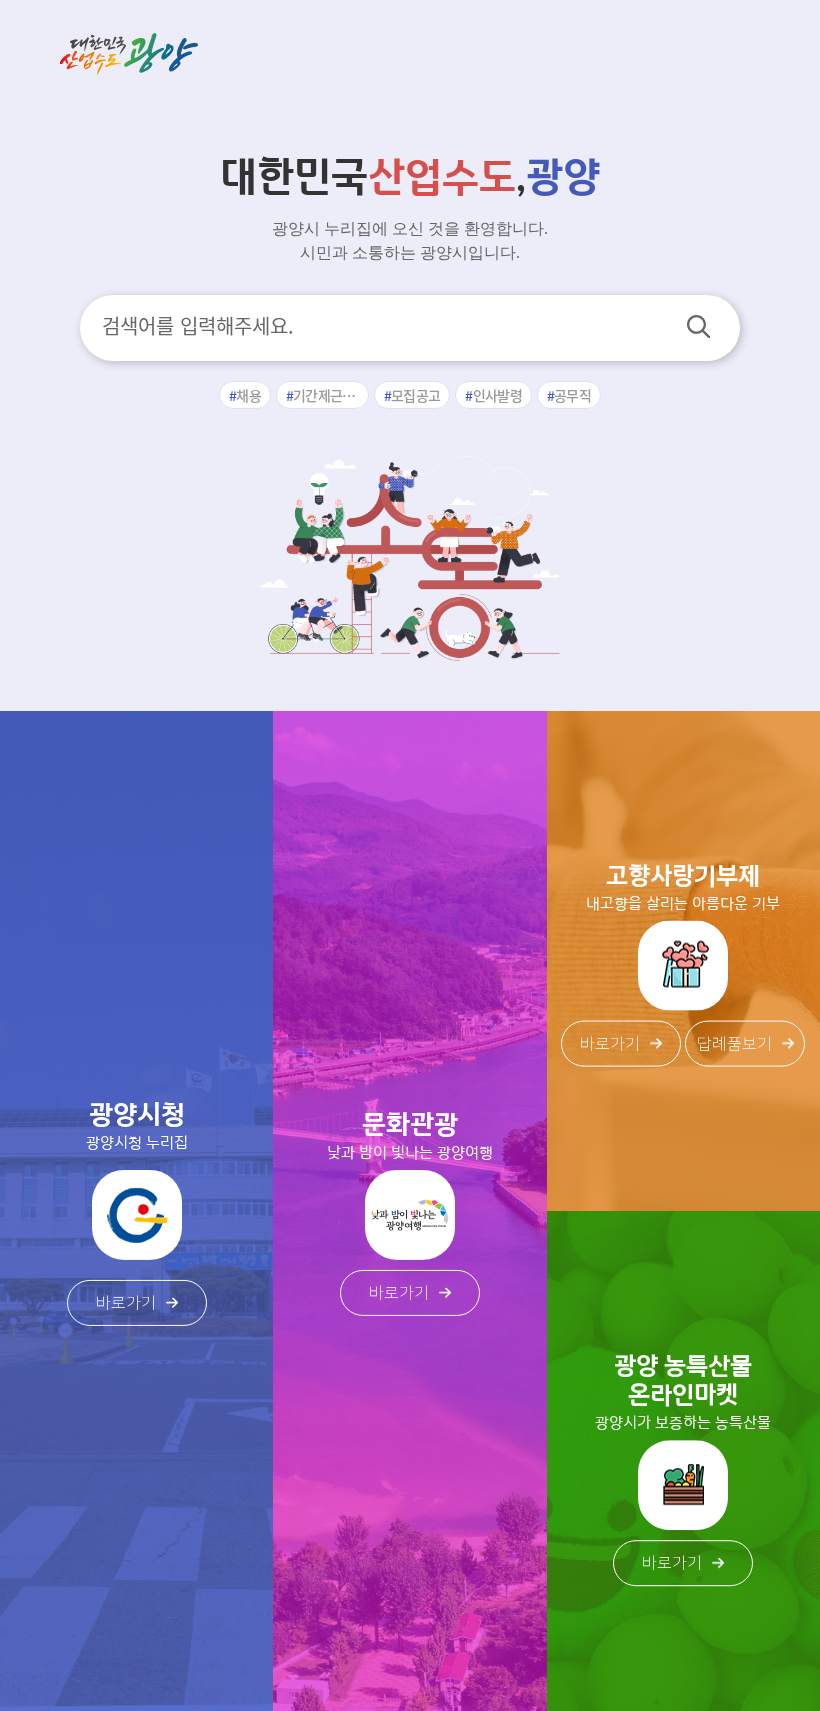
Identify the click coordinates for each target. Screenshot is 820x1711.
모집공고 (415, 395)
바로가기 (126, 1303)
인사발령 (497, 395)
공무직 (572, 395)
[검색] (698, 326)
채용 (248, 395)
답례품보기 (734, 1043)
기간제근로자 (330, 395)
